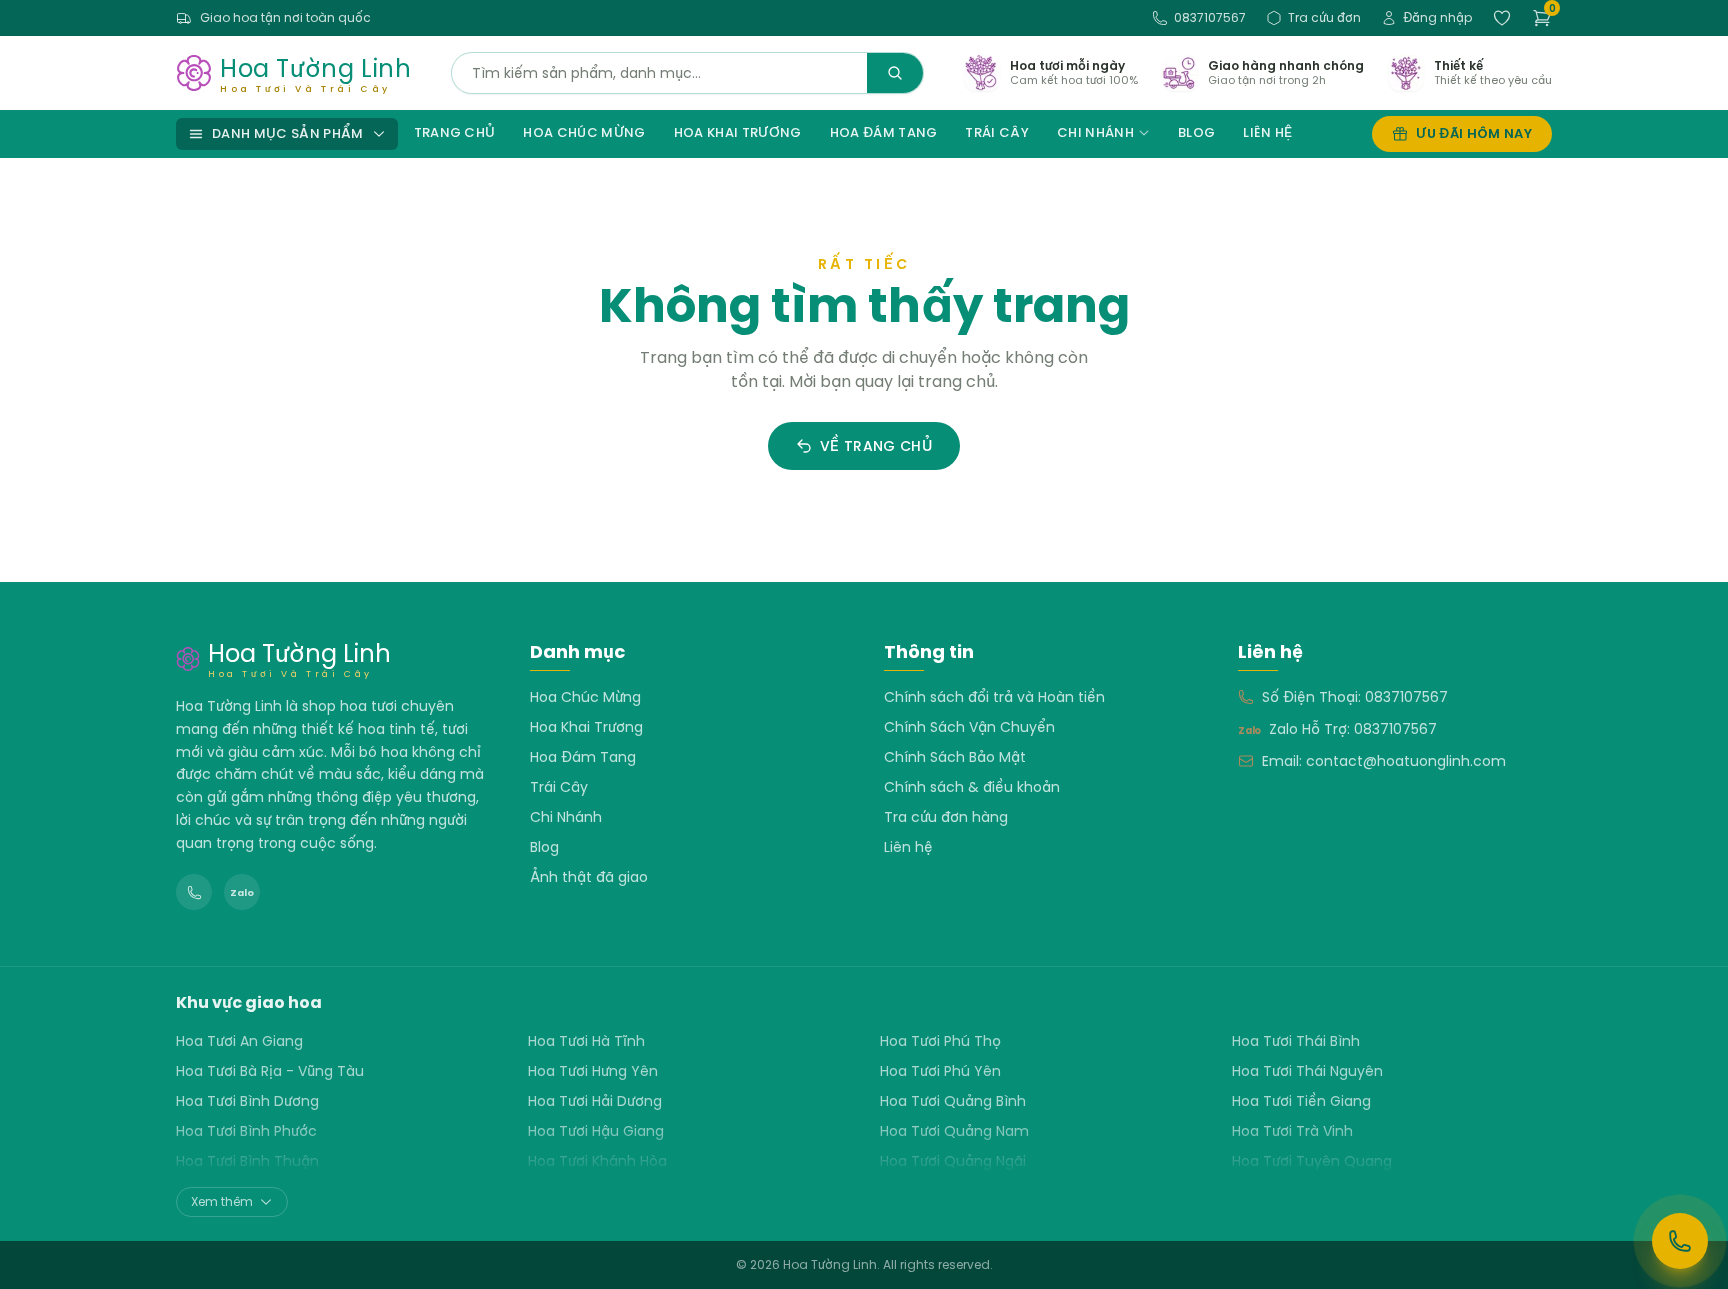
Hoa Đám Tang (884, 132)
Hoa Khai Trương (738, 132)
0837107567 (1210, 17)
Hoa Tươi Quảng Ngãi (953, 1161)
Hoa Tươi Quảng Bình (953, 1101)
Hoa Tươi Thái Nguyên (1307, 1071)
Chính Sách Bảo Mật (955, 757)
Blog (1196, 132)
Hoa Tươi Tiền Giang (1301, 1101)
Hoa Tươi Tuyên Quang (1312, 1161)
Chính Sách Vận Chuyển (969, 727)
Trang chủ (455, 132)
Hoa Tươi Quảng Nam (954, 1131)
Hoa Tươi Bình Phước (246, 1131)
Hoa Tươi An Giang (239, 1041)
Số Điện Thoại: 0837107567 (1355, 697)
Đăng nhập (1437, 17)
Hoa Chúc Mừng (584, 132)
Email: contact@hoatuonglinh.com (1384, 761)
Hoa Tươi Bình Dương (247, 1101)
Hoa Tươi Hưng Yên (593, 1071)
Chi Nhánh (1095, 132)
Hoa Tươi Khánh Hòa (597, 1161)
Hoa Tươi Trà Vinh (1292, 1131)
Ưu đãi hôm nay (1474, 133)
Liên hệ (1267, 132)
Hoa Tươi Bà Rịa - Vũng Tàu (270, 1071)
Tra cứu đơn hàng (946, 817)
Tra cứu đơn (1324, 17)
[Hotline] (194, 892)
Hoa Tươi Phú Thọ (940, 1041)
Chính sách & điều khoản (972, 787)
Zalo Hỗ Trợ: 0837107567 (1353, 729)
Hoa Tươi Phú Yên (940, 1071)
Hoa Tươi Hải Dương (595, 1101)
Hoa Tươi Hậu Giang (596, 1131)
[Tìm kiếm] (895, 73)
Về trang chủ (876, 446)
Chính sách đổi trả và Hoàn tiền (994, 697)
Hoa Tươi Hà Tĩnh (586, 1041)
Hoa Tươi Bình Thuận (247, 1161)
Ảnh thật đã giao (589, 877)
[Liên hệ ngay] (1680, 1241)
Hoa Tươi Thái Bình (1296, 1041)
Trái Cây (997, 132)
